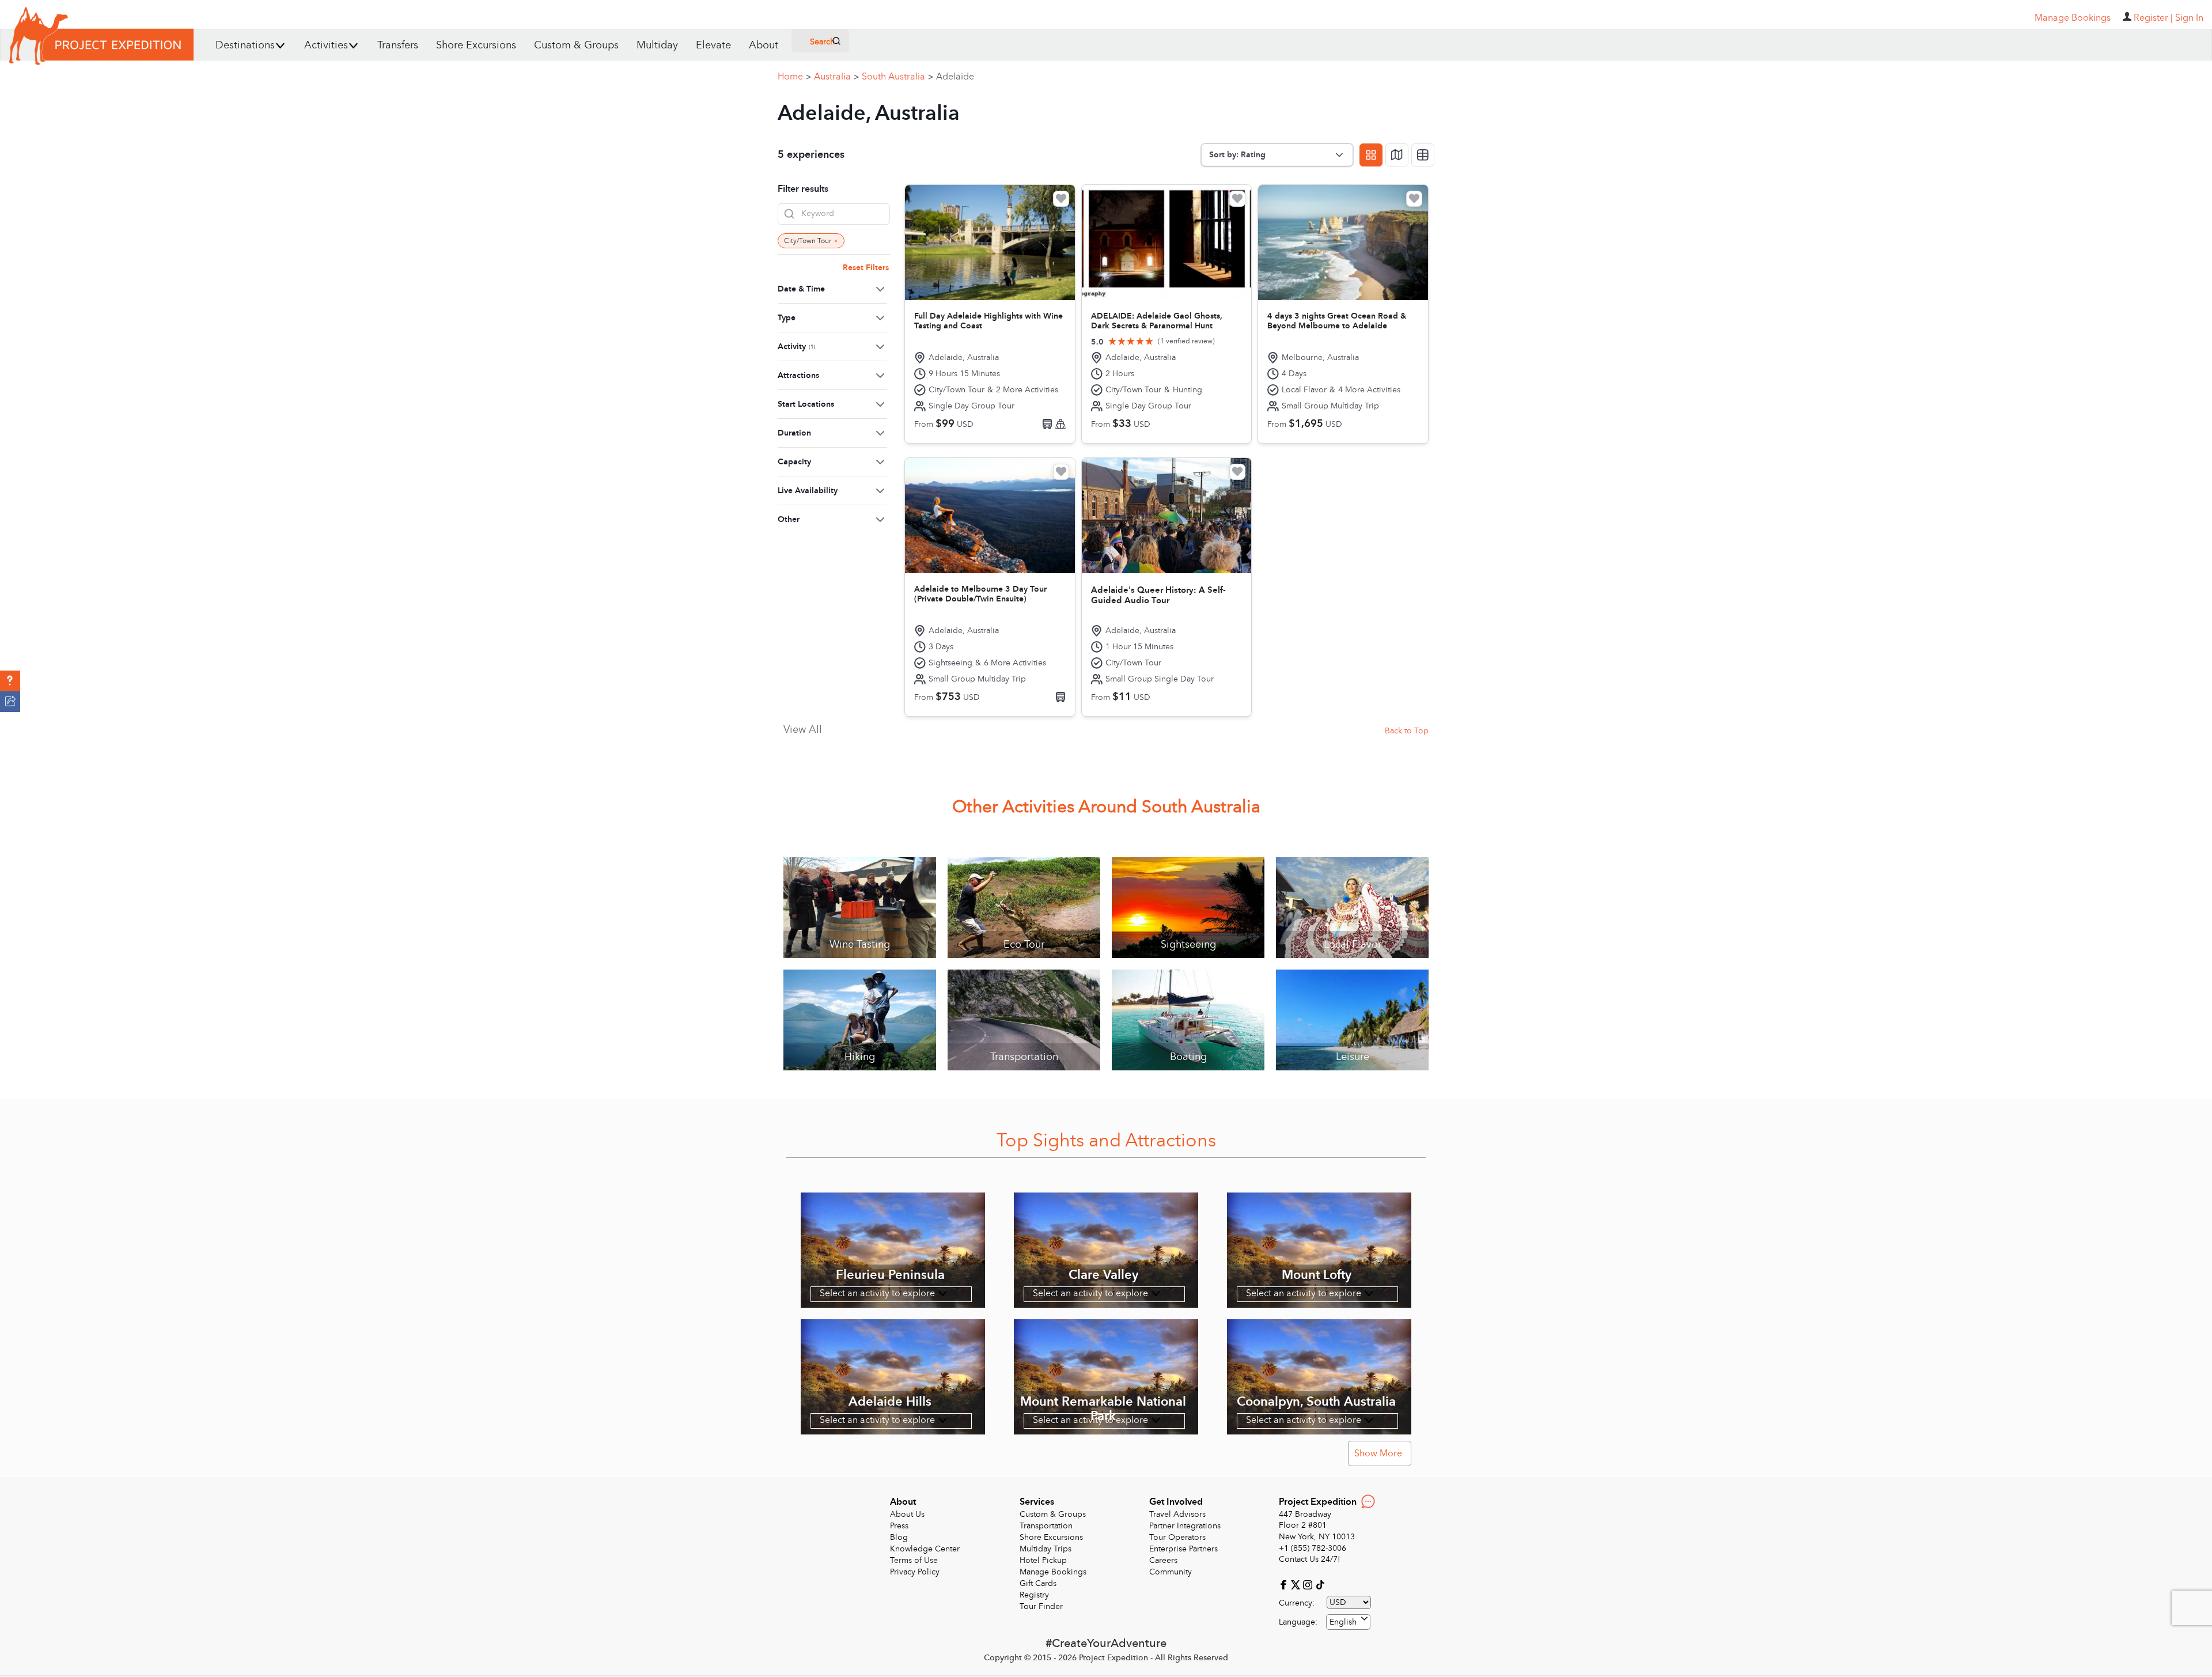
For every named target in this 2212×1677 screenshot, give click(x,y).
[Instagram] (1309, 1584)
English (1343, 1622)
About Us (907, 1514)
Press (899, 1526)
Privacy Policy (915, 1572)
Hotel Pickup (1043, 1560)
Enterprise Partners (1183, 1549)
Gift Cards (1038, 1583)
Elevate (713, 45)
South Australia (897, 77)
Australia (836, 77)
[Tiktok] (1320, 1584)
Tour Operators (1177, 1537)
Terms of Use (914, 1560)
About (764, 45)
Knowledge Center (925, 1549)
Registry (1034, 1595)
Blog (899, 1537)
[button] (10, 681)
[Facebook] (1285, 1584)
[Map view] (1397, 155)
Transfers (398, 45)
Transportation (1046, 1526)
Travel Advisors (1177, 1514)
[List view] (1423, 155)
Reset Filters (866, 268)
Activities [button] (326, 45)
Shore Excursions (476, 45)
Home (794, 77)
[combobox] (1348, 1622)
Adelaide (955, 77)
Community (1171, 1572)
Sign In (2189, 18)
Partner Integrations (1185, 1526)
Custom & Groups (576, 45)
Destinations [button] (245, 45)
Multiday (657, 45)
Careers (1163, 1560)
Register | (2153, 18)
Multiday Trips (1046, 1549)
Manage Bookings (1053, 1572)
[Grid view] (1371, 155)
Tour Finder (1041, 1606)
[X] (1297, 1584)
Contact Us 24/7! (1310, 1559)
